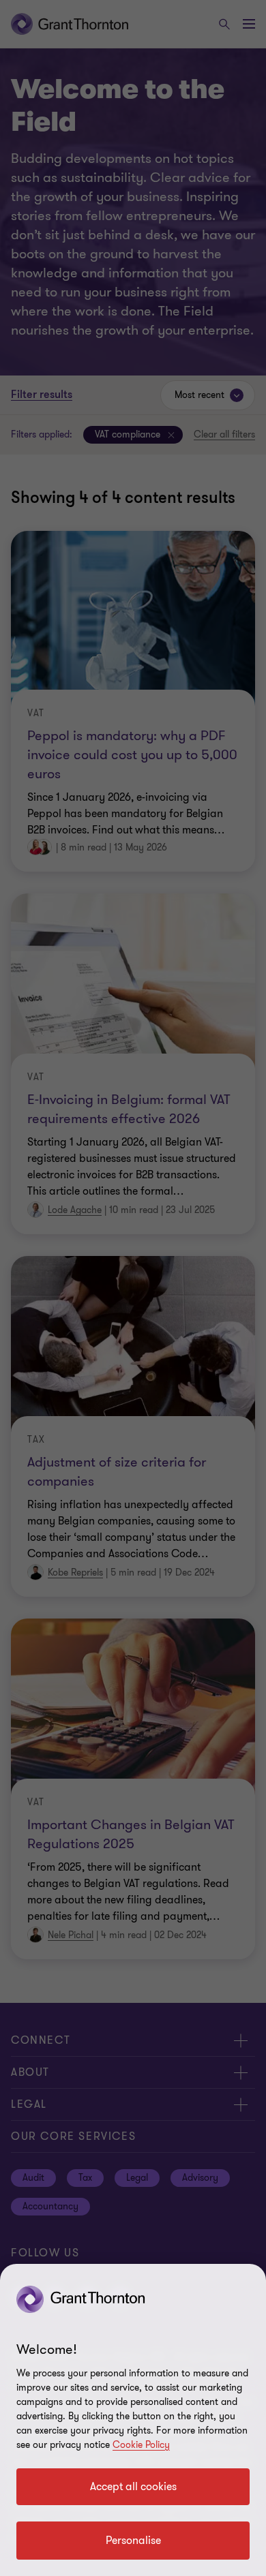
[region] (133, 2420)
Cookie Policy (141, 2445)
